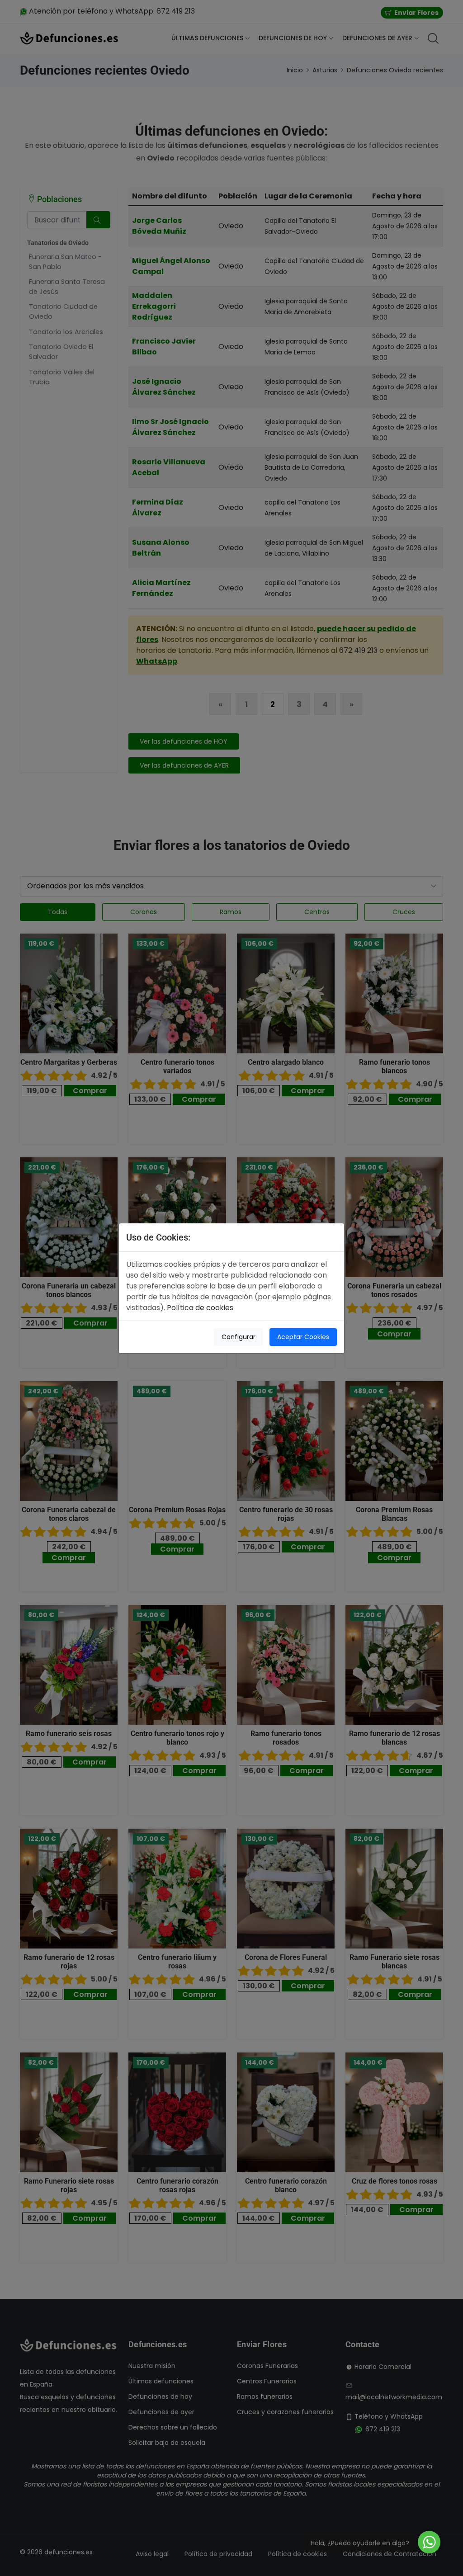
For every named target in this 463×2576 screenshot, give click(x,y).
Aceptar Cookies (303, 1337)
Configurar (239, 1337)
